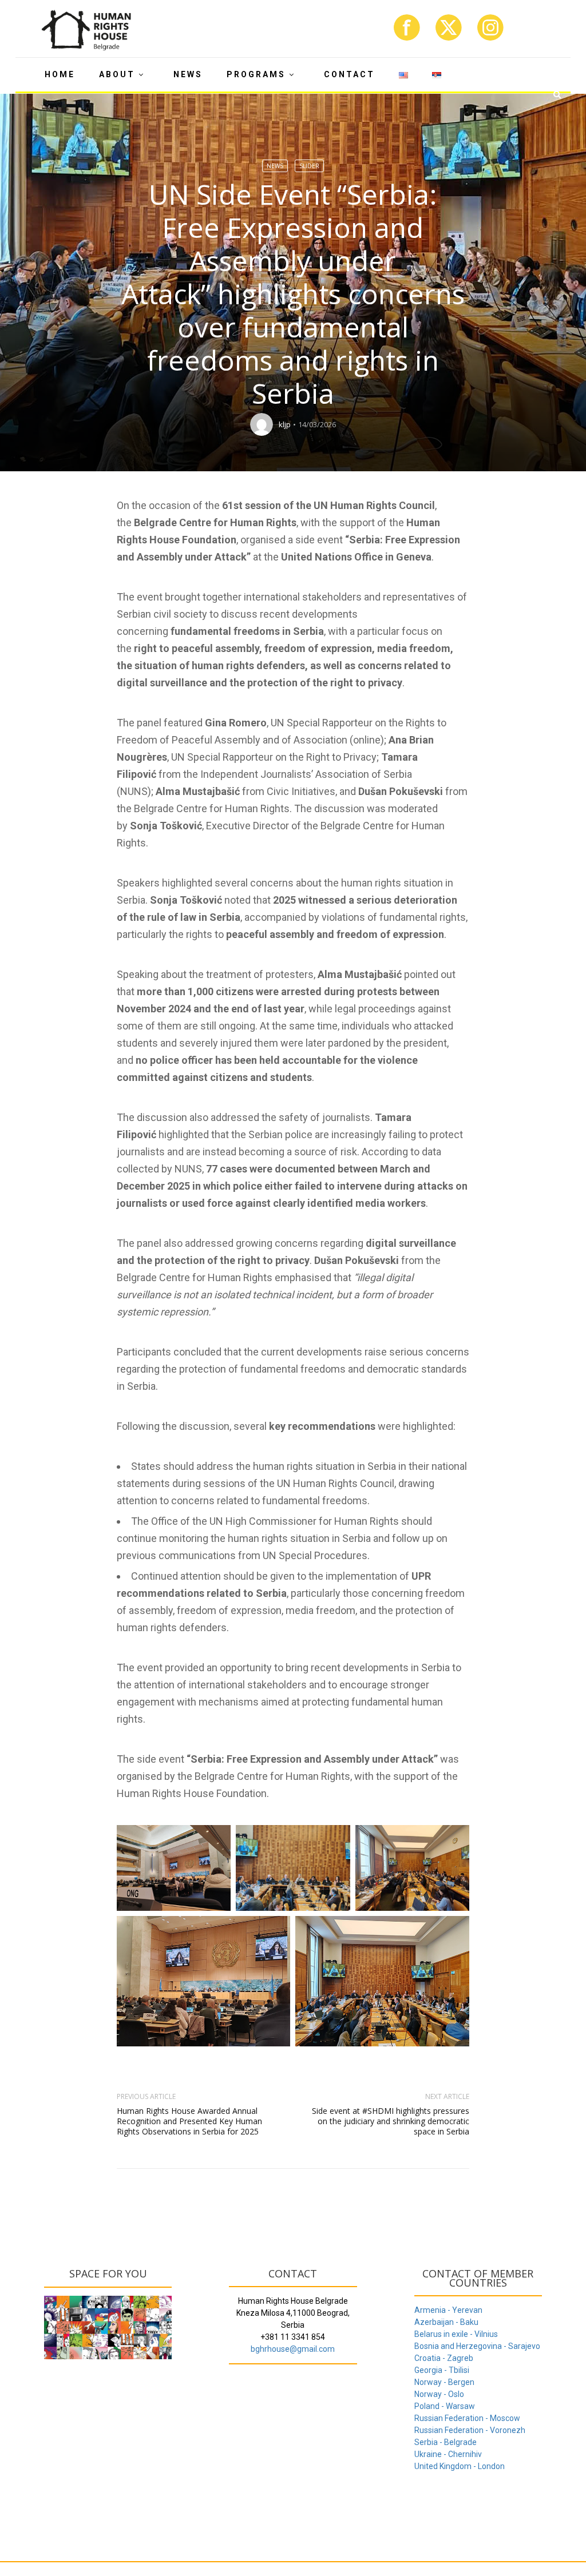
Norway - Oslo (439, 2394)
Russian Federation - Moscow (467, 2418)
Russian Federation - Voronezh (470, 2430)
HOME (60, 74)
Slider (309, 166)
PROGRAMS (256, 74)
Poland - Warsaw (445, 2406)
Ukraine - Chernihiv (448, 2454)
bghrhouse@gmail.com (293, 2349)
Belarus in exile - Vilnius (456, 2334)
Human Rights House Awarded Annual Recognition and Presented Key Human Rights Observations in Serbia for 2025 (189, 2121)
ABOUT (117, 74)
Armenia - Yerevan (448, 2310)
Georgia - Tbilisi (442, 2370)
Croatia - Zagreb (444, 2358)
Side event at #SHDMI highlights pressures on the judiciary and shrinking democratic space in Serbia (391, 2121)
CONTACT (349, 74)
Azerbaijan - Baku (446, 2322)
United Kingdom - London (460, 2466)
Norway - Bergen (444, 2382)
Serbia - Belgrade (446, 2442)
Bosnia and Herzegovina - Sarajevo (477, 2346)
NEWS (188, 74)
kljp (285, 424)
